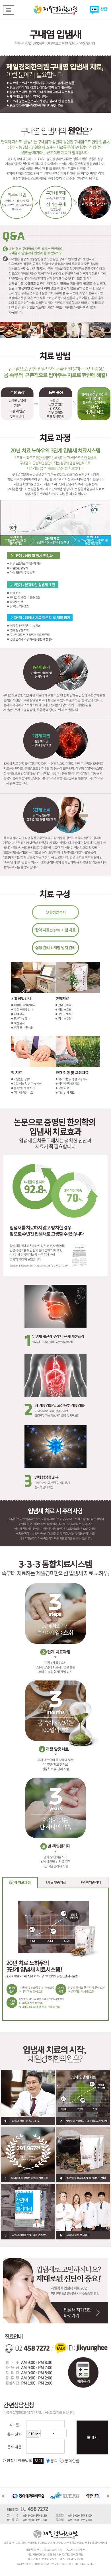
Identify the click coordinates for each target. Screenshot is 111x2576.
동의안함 (72, 2461)
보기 (38, 2461)
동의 (54, 2461)
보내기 (92, 2437)
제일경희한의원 (55, 10)
